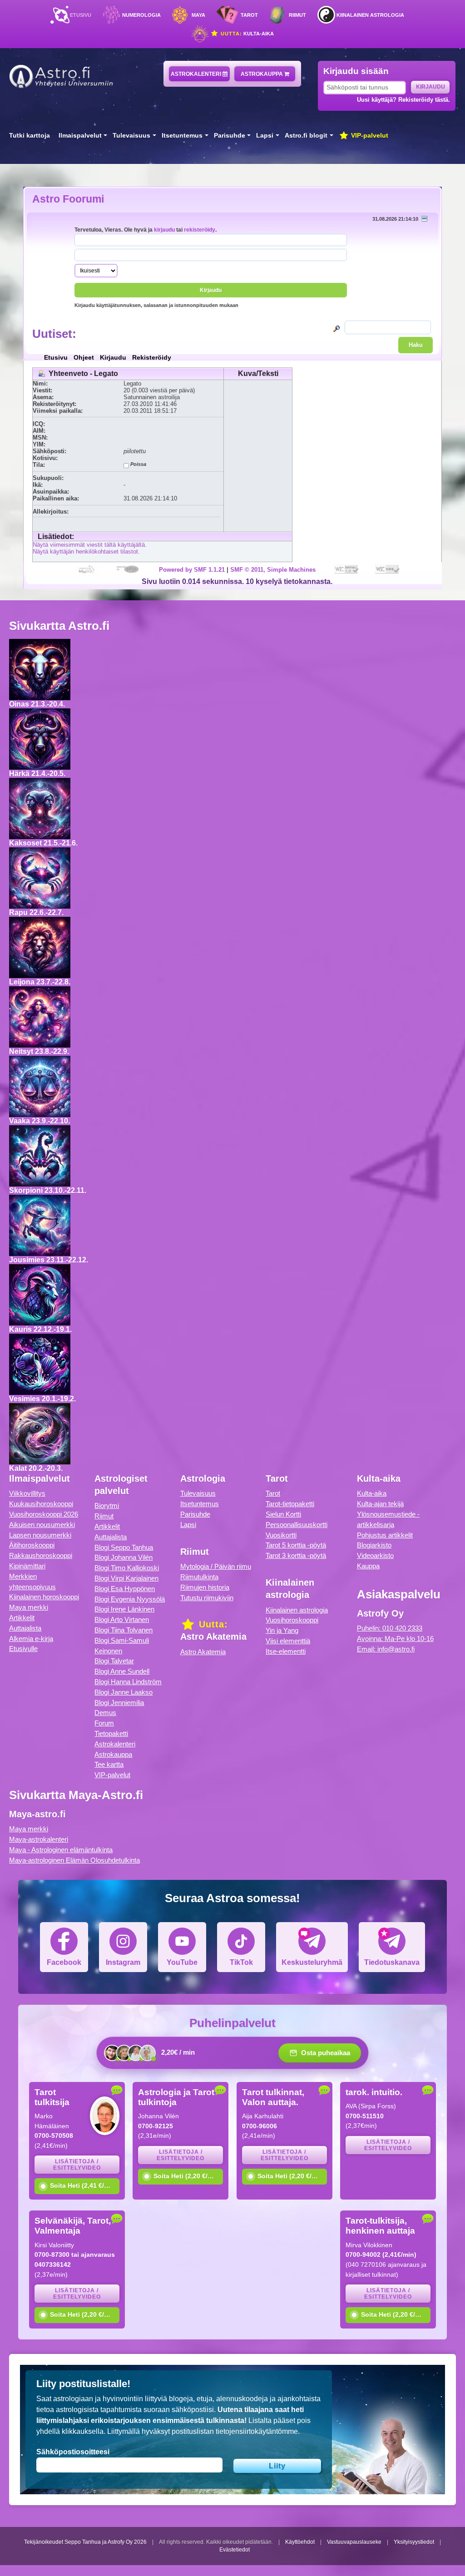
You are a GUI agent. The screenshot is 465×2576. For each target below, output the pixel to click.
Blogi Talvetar (114, 1661)
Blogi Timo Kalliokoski (127, 1568)
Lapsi (265, 136)
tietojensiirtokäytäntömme (257, 2431)
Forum (104, 1723)
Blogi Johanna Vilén (124, 1557)
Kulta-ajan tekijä (380, 1504)
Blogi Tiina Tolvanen (124, 1630)
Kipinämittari (27, 1566)
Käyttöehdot (300, 2542)
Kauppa (368, 1566)
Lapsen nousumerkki (40, 1535)
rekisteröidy (200, 230)
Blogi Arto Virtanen (122, 1619)
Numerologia (141, 15)
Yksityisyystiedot (414, 2542)
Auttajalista (25, 1628)
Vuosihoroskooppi (292, 1620)
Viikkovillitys (27, 1493)
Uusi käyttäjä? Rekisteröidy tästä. (403, 100)
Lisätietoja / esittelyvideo (77, 2165)
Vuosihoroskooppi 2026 (44, 1514)
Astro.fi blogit (306, 136)
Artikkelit (22, 1618)
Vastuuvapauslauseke (354, 2542)
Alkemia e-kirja (31, 1639)
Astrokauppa (262, 74)
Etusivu (81, 15)
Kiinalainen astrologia (370, 15)
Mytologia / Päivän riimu (216, 1566)
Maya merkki (29, 1607)
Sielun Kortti (283, 1514)
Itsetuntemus (182, 136)
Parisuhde (230, 136)
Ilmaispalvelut (80, 136)
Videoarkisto (375, 1555)
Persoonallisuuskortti (297, 1525)
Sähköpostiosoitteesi (73, 2452)
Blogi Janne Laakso (124, 1692)
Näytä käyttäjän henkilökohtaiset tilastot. (86, 551)
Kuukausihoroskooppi (41, 1504)
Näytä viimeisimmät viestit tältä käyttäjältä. (90, 545)
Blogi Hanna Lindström (128, 1682)
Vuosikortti (281, 1535)
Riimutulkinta (199, 1577)
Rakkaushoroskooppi (41, 1555)
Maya (198, 15)
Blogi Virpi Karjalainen (126, 1578)
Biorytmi (107, 1506)
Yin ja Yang (282, 1630)
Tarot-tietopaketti (290, 1504)
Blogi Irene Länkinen (124, 1609)
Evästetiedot (235, 2550)
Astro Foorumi (68, 199)
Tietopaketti (111, 1733)
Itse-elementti (286, 1651)
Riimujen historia (205, 1587)
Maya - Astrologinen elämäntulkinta (61, 1850)
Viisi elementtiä (288, 1641)
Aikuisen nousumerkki (42, 1525)
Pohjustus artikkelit (385, 1535)
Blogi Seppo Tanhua (124, 1547)
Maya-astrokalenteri (39, 1839)
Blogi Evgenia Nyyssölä (130, 1599)
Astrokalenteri (197, 74)
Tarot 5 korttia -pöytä (296, 1545)
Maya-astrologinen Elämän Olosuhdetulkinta (74, 1860)
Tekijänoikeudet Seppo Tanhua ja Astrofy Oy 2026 (85, 2542)
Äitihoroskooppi (32, 1545)
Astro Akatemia (203, 1652)
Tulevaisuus (131, 136)
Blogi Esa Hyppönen (125, 1589)
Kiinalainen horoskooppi (44, 1597)
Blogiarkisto (374, 1545)
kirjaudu (164, 230)
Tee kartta (109, 1764)
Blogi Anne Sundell (122, 1671)
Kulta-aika (246, 34)
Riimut (297, 15)
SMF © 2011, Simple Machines (273, 570)
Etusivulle (23, 1649)
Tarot (249, 15)
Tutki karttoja (30, 136)
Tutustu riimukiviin (207, 1598)
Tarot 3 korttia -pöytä (296, 1555)
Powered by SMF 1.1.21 (192, 570)
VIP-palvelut (369, 136)
